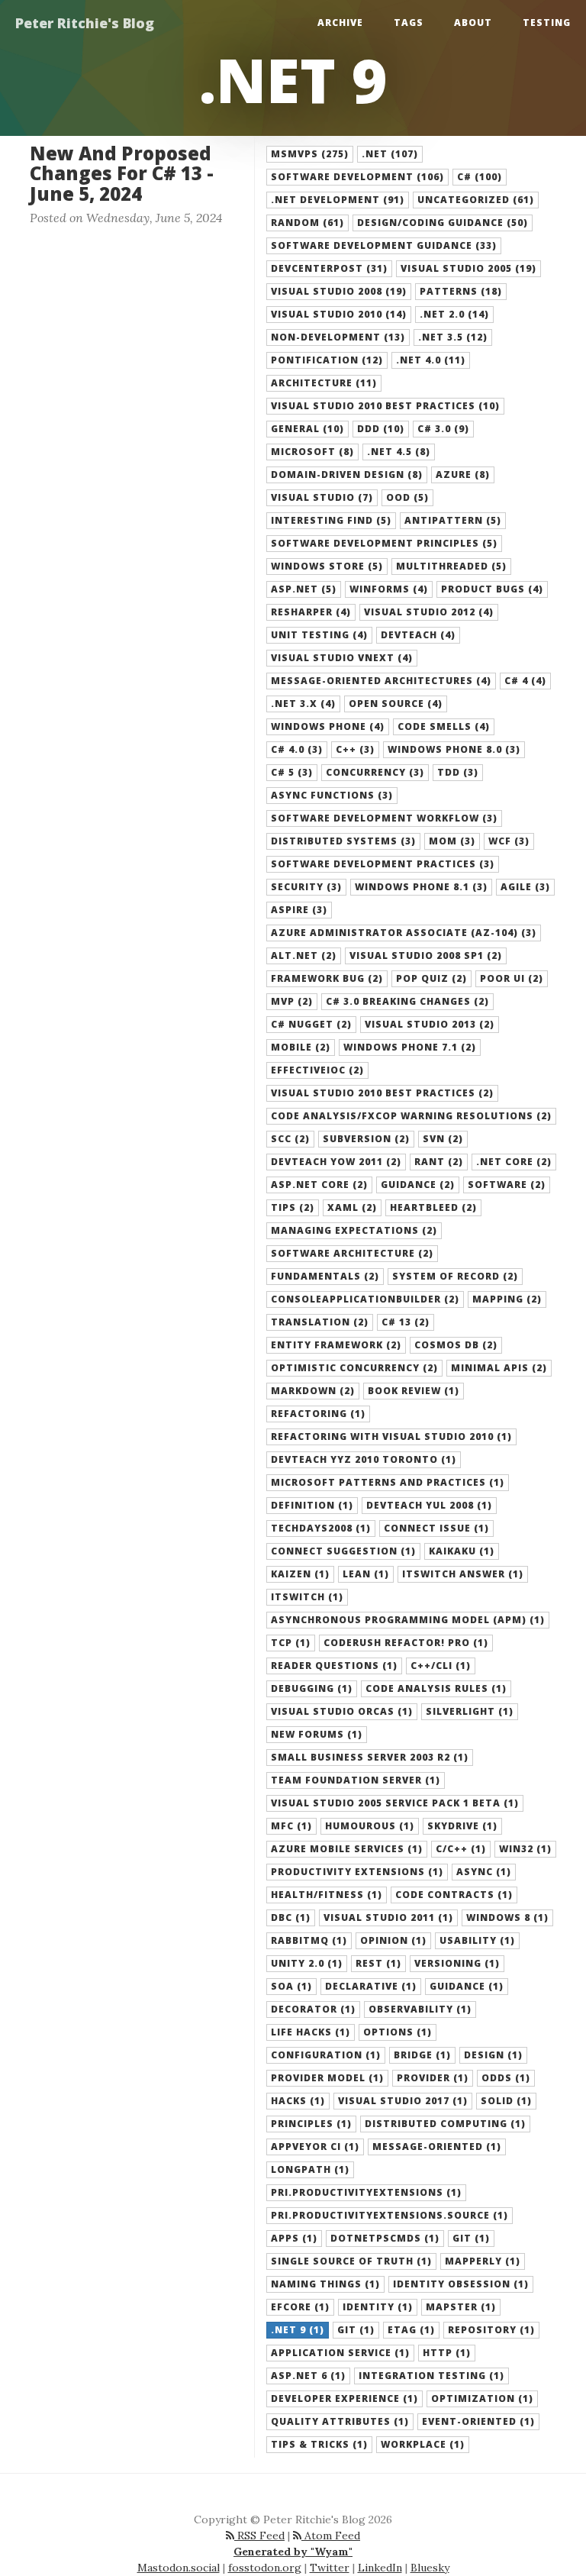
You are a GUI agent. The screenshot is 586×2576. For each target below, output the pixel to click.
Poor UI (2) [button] (512, 978)
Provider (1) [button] (433, 2078)
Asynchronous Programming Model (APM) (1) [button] (408, 1620)
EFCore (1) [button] (300, 2307)
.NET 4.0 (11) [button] (431, 360)
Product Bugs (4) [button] (492, 589)
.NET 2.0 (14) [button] (454, 314)
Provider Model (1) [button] (327, 2078)
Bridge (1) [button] (422, 2055)
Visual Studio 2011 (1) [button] (388, 1917)
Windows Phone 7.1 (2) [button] (410, 1047)
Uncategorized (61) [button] (476, 200)
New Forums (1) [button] (317, 1734)
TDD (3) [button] (458, 772)
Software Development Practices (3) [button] (383, 864)
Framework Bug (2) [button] (327, 978)
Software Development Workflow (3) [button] (384, 818)
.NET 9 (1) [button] (298, 2330)
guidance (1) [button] (467, 1986)
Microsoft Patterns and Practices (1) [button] (388, 1482)
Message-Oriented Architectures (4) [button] (381, 681)
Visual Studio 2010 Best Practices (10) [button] (385, 406)
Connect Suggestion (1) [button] (343, 1551)
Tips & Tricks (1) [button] (319, 2444)
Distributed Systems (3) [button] (343, 841)
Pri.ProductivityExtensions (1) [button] (366, 2192)
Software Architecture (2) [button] (352, 1253)
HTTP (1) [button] (447, 2353)
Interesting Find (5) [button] (331, 520)
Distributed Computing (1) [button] (445, 2124)
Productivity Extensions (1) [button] (357, 1872)
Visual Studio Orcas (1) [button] (342, 1711)
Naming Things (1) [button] (325, 2284)
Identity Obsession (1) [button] (461, 2284)
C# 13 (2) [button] (406, 1322)
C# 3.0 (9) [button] (443, 429)
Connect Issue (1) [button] (436, 1528)
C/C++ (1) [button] (461, 1849)
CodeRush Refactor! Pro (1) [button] (406, 1643)
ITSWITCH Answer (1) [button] (463, 1574)
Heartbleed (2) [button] (433, 1207)
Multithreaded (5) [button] (451, 566)
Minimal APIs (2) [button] (499, 1368)
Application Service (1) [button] (340, 2353)
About (473, 23)
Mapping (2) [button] (507, 1299)
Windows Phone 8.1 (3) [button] (421, 887)
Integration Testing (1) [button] (431, 2376)
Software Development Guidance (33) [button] (384, 245)
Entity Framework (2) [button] (336, 1345)
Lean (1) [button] (366, 1574)
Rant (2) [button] (439, 1162)
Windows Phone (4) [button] (328, 726)
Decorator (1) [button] (313, 2009)
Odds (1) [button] (506, 2078)
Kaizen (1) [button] (300, 1574)
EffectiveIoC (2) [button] (317, 1070)
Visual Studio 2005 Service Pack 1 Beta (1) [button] (395, 1803)
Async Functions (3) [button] (332, 795)
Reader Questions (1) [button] (334, 1666)
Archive (340, 23)
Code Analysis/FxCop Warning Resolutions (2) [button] (411, 1116)
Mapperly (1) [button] (483, 2261)
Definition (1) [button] (312, 1505)
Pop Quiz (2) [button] (431, 978)
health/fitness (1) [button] (327, 1895)
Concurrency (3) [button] (375, 772)
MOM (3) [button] (452, 841)
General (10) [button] (307, 429)
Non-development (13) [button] (338, 337)
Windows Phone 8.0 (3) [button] (454, 749)
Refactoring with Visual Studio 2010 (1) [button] (391, 1436)
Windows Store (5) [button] (327, 566)
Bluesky (430, 2568)
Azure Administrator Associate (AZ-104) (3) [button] (404, 933)
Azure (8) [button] (463, 475)
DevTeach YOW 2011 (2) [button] (336, 1162)
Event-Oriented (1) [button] (478, 2421)
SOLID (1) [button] (506, 2101)
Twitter (330, 2568)
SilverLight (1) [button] (470, 1711)
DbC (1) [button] (291, 1917)
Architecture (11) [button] (324, 383)
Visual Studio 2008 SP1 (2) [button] (426, 956)
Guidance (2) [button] (418, 1185)
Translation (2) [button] (320, 1322)
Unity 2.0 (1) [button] (307, 1963)
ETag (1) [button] (411, 2330)
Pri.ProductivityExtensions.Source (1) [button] (390, 2215)
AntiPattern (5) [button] (453, 520)
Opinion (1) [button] (393, 1940)
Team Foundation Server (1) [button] (356, 1780)
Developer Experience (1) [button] (345, 2398)
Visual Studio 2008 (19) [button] (339, 291)
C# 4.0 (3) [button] (297, 749)
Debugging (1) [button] (312, 1688)
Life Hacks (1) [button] (311, 2032)
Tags (409, 23)
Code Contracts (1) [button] (454, 1895)
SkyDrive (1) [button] (462, 1826)
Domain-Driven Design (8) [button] (347, 475)
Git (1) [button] (356, 2330)
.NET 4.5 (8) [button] (399, 452)
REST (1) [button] (378, 1963)
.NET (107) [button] (390, 154)
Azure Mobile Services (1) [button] (347, 1849)
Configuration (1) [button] (326, 2055)
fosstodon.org (265, 2568)
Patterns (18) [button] (461, 291)
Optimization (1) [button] (482, 2398)
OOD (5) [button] (407, 497)
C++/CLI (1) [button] (441, 1666)
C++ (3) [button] (355, 749)
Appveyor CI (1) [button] (315, 2147)
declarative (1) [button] (371, 1986)
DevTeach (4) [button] (418, 635)
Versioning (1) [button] (457, 1963)
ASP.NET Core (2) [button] (319, 1185)
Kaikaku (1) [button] (462, 1551)
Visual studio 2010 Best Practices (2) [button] (382, 1093)
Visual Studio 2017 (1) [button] (403, 2101)
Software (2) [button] (507, 1185)
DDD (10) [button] (381, 429)
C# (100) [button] (480, 177)
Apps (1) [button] (294, 2238)
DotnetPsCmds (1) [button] (385, 2238)
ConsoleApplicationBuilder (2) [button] (365, 1299)
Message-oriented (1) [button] (437, 2147)
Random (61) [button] (307, 223)
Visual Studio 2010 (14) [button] (339, 314)
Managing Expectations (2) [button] (354, 1230)
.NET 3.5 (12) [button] (453, 337)
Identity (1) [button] (378, 2307)
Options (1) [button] (398, 2032)
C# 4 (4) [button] (525, 681)
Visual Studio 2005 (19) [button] (468, 268)
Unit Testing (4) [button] (319, 635)
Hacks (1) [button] (298, 2101)
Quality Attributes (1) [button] (340, 2421)
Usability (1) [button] (477, 1940)
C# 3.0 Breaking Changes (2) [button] (407, 1001)
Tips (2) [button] (293, 1207)
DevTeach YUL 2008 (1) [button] (429, 1505)
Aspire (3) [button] (299, 910)
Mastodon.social (179, 2568)
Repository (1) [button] (491, 2330)
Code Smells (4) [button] (444, 726)
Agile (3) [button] (525, 887)
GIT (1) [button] (471, 2238)
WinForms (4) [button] (389, 589)
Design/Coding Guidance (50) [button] (443, 223)
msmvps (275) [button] (310, 154)
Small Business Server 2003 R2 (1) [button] (370, 1757)
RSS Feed (259, 2536)
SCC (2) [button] (290, 1139)
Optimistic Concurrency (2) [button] (354, 1368)
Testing (547, 23)
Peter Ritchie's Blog (85, 23)
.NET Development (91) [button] (338, 200)
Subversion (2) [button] (366, 1139)
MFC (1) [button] (291, 1826)
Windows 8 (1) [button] (507, 1917)
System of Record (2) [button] (455, 1276)
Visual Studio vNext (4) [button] (342, 658)
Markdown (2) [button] (313, 1391)
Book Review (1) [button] (414, 1391)
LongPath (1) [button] (310, 2169)
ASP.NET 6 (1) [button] (308, 2376)
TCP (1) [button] (291, 1643)
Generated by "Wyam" (293, 2552)
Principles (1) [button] (311, 2124)
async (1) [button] (484, 1872)
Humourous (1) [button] (370, 1826)
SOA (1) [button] (291, 1986)
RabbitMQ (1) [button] (309, 1940)
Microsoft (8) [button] (312, 452)
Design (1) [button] (493, 2055)
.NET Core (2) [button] (514, 1162)
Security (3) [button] (306, 887)
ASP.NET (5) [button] (304, 589)
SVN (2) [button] (443, 1139)
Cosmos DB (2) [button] (456, 1345)
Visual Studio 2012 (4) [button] (429, 612)
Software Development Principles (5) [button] (384, 543)
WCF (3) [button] (509, 841)
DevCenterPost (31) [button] (329, 268)
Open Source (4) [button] (396, 704)
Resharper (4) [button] (311, 612)
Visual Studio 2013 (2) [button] (430, 1024)
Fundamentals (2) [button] (325, 1276)
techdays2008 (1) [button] (321, 1528)
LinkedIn (380, 2568)
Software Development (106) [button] (357, 177)
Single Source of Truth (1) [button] (351, 2261)
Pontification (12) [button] (327, 360)
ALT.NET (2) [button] (304, 956)
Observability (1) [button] (420, 2009)
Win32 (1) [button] (525, 1849)
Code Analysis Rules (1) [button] (436, 1688)
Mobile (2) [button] (301, 1047)
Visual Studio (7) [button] (322, 497)
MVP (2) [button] (292, 1001)
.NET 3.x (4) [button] (303, 704)
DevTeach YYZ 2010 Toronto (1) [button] (364, 1459)
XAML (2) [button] (352, 1207)
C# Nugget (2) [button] (311, 1024)
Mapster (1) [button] (461, 2307)
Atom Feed (331, 2536)
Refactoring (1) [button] (318, 1414)
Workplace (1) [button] (423, 2444)
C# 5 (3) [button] (292, 772)
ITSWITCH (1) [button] (307, 1597)
